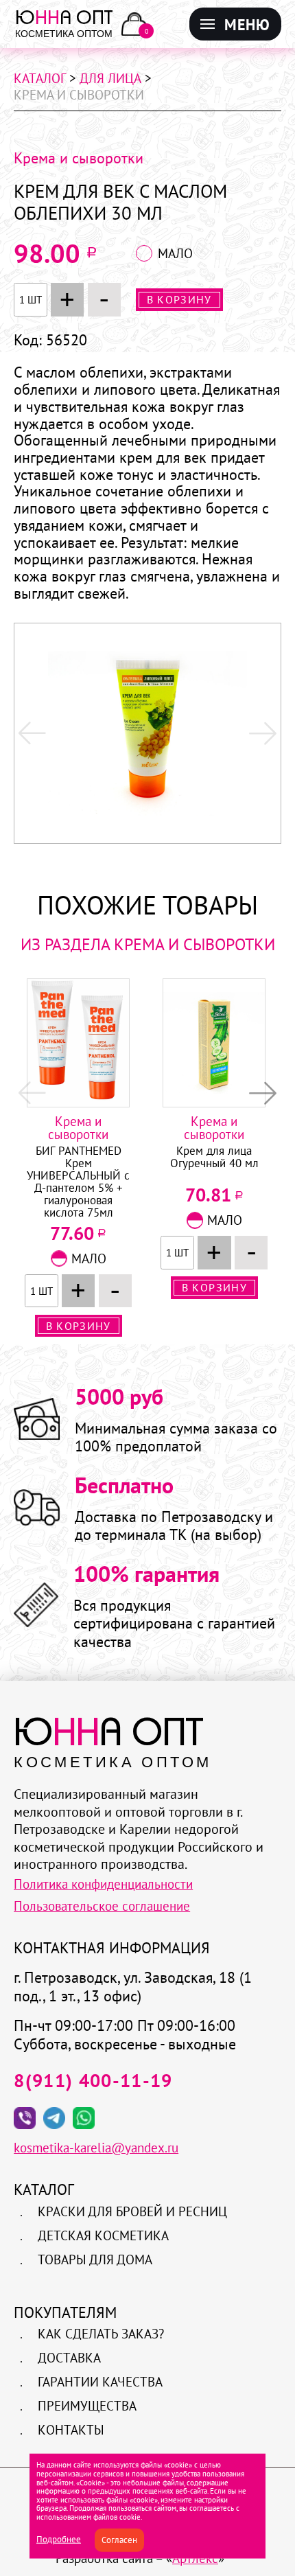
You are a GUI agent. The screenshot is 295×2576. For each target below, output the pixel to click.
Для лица (110, 78)
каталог (40, 78)
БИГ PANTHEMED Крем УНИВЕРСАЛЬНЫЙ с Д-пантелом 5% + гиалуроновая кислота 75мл (78, 1182)
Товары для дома (95, 2259)
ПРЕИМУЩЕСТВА (87, 2406)
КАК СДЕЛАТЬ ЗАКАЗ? (101, 2334)
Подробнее (59, 2539)
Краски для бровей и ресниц (132, 2211)
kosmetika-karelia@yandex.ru (96, 2148)
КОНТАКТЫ (71, 2430)
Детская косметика (103, 2235)
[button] (263, 733)
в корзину (179, 299)
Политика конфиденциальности (103, 1884)
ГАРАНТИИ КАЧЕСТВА (100, 2382)
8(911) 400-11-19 (93, 2080)
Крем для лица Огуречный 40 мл (214, 1158)
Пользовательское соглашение (102, 1906)
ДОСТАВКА (69, 2358)
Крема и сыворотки (79, 158)
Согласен (119, 2539)
